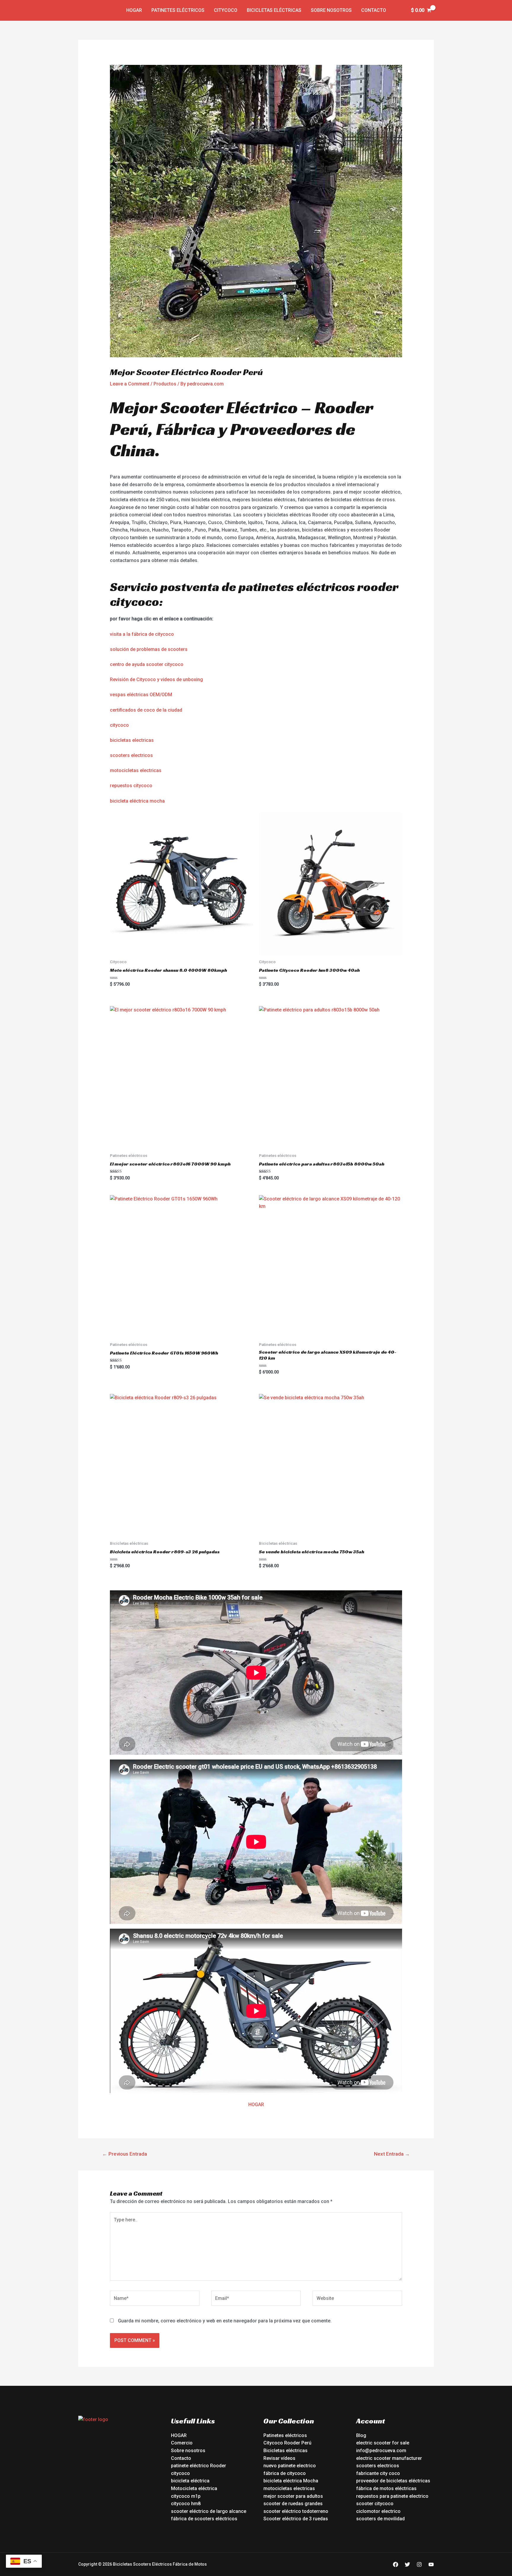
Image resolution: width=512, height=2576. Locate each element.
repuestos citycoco (131, 786)
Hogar (134, 10)
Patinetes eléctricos (178, 10)
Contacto (374, 10)
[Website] (357, 2299)
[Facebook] (396, 2564)
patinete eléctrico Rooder (199, 2466)
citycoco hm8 (186, 2504)
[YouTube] (431, 2564)
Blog (361, 2435)
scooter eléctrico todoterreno (296, 2511)
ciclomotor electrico (378, 2511)
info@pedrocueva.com (381, 2451)
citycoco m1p (186, 2496)
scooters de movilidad (380, 2519)
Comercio (182, 2443)
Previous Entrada (125, 2154)
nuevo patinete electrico (290, 2466)
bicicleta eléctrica (190, 2481)
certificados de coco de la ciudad (146, 710)
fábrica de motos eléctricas (386, 2488)
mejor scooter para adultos (293, 2496)
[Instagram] (419, 2564)
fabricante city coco (378, 2473)
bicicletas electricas (132, 740)
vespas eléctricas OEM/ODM (141, 695)
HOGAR (256, 2104)
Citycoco (226, 10)
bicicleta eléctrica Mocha (291, 2481)
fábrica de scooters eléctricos (204, 2519)
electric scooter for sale (383, 2443)
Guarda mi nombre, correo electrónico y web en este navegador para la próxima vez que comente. (225, 2321)
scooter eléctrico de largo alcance (209, 2511)
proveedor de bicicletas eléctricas (393, 2481)
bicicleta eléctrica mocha (137, 801)
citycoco (119, 725)
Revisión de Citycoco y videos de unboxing (156, 679)
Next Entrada (392, 2154)
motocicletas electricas (136, 770)
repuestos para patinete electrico (392, 2496)
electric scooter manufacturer (389, 2458)
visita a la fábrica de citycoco (142, 634)
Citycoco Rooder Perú (287, 2443)
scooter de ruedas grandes (293, 2504)
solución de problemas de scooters (149, 649)
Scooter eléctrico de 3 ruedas (296, 2519)
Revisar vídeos (279, 2458)
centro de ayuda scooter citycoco (147, 664)
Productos (165, 384)
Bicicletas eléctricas (274, 10)
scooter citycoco (375, 2504)
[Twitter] (407, 2564)
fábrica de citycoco (285, 2473)
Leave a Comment (130, 384)
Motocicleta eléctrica (194, 2488)
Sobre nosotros (331, 10)
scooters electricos (131, 755)
